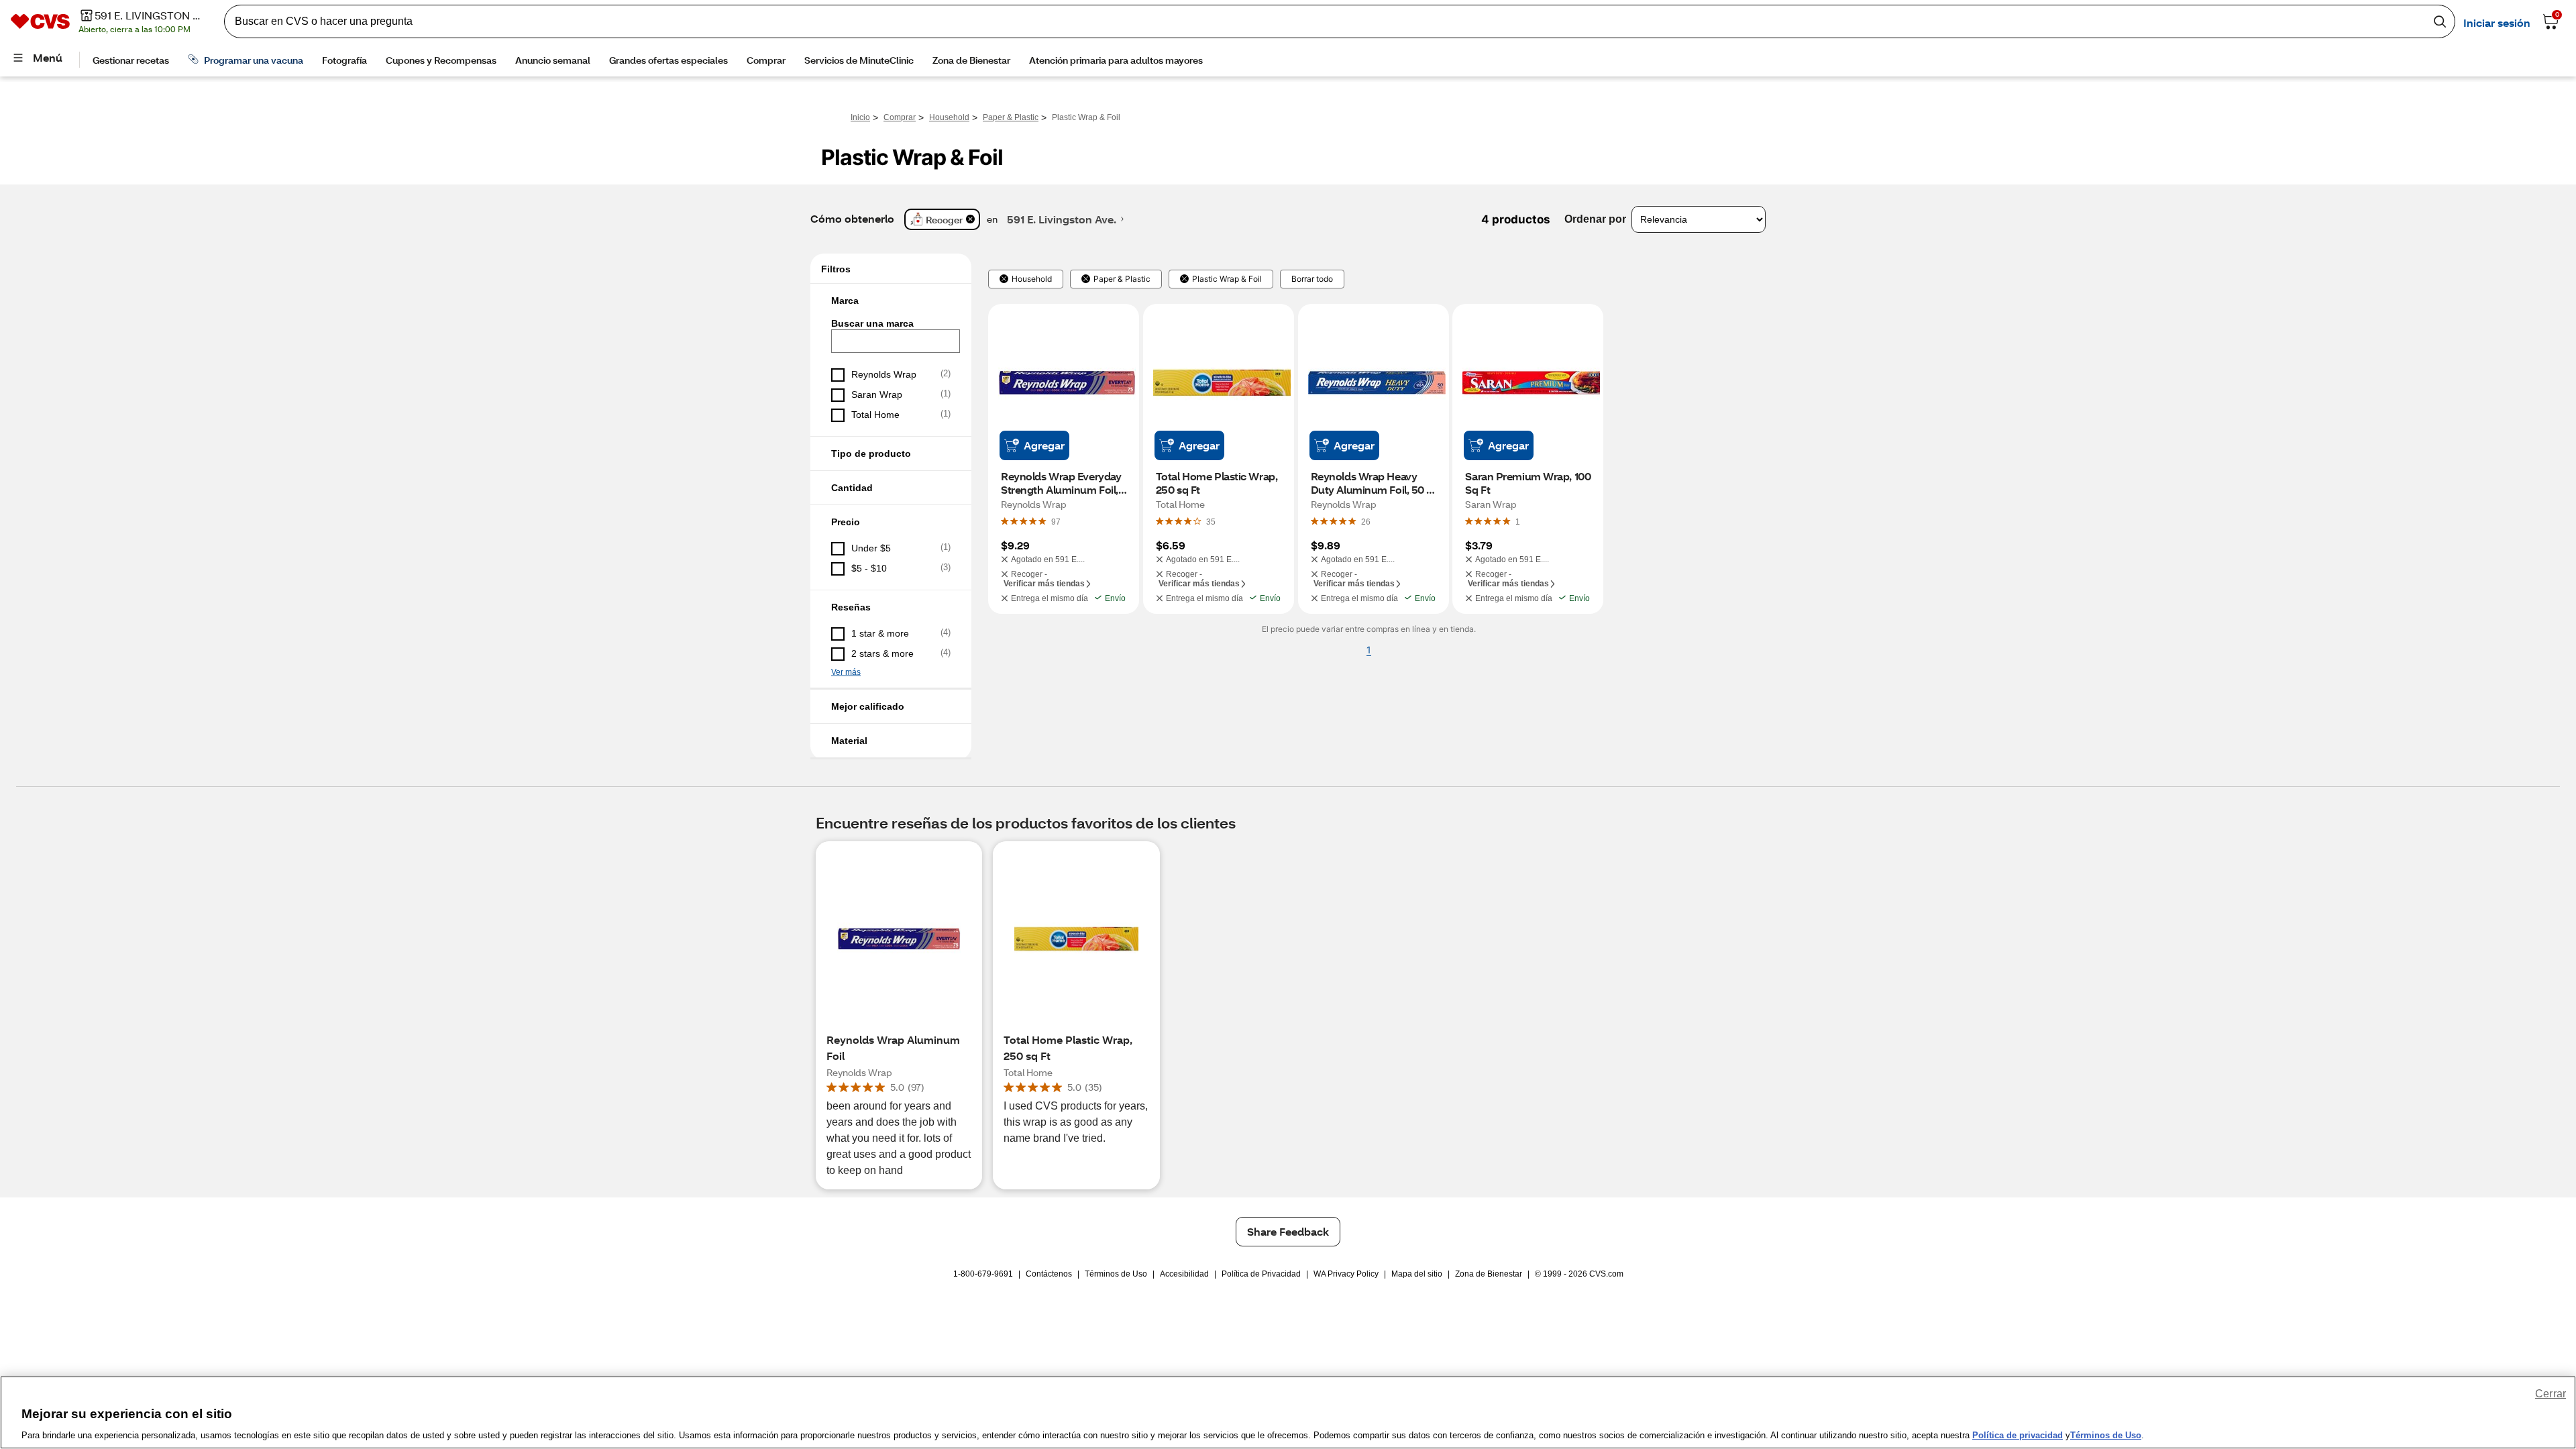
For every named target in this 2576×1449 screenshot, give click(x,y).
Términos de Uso (1116, 1274)
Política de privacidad (2018, 1435)
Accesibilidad (1184, 1274)
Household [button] (1032, 279)
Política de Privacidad (1261, 1274)
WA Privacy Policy (1346, 1274)
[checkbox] (891, 375)
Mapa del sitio (1417, 1274)
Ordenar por (1595, 219)
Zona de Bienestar (1489, 1274)
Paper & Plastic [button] (1122, 279)
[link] (1056, 521)
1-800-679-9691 (983, 1274)
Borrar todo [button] (1312, 279)
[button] (891, 301)
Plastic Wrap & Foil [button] (1227, 279)
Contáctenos (1049, 1274)
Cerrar (2551, 1394)
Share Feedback (1288, 1231)
